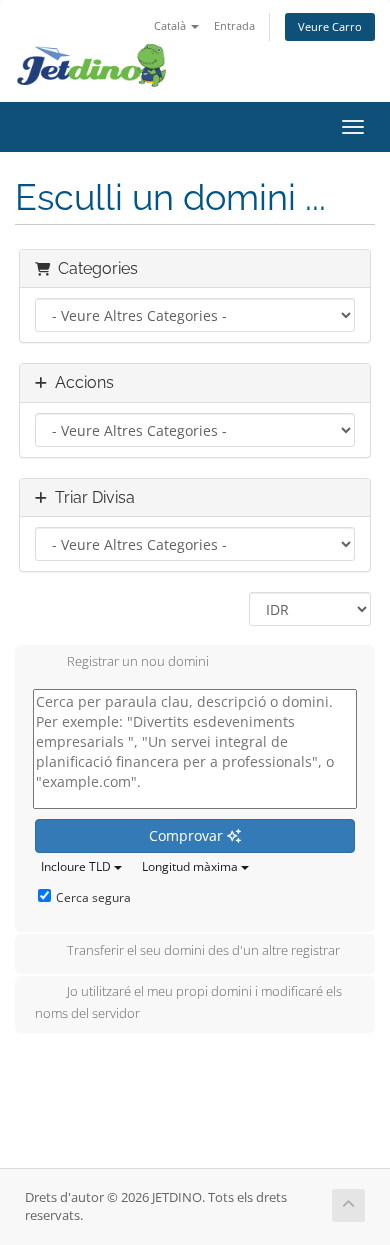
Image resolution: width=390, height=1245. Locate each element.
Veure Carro (330, 26)
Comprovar (188, 835)
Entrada (234, 25)
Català (171, 25)
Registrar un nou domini (138, 661)
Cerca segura (93, 897)
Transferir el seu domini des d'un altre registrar (203, 950)
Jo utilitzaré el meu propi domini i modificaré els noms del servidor (188, 1002)
